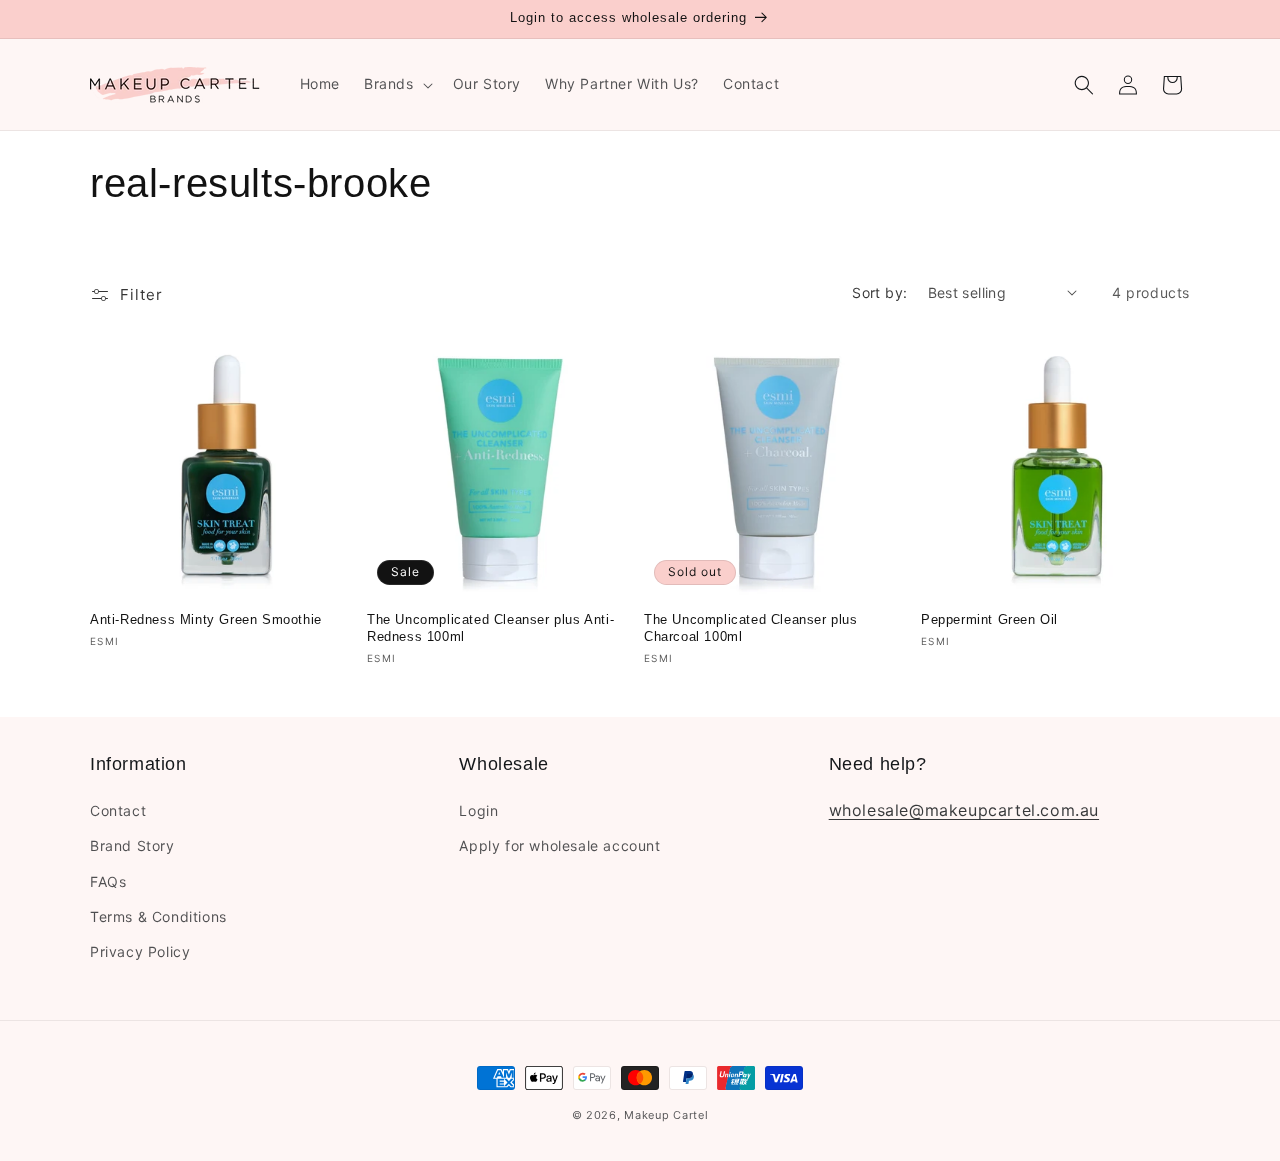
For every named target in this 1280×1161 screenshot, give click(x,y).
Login (478, 811)
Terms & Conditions (158, 916)
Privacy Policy (140, 951)
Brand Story (132, 846)
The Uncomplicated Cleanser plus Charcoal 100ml (751, 628)
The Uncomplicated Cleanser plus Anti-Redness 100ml (490, 628)
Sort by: (879, 292)
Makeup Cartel (666, 1115)
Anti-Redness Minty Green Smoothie (206, 619)
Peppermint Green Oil (989, 619)
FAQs (108, 881)
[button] (396, 84)
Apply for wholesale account (559, 846)
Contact (118, 811)
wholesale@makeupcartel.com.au (964, 811)
